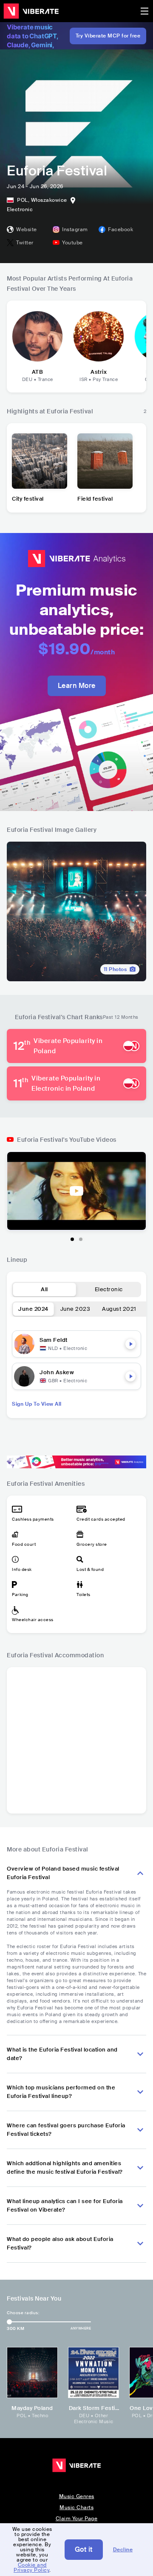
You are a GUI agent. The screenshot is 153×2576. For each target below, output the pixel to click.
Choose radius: (23, 2313)
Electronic (109, 1289)
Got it (84, 2549)
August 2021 (119, 1309)
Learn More (77, 686)
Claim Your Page (77, 2519)
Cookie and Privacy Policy (31, 2567)
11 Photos (115, 969)
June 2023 (75, 1309)
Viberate (31, 11)
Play (130, 1344)
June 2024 (33, 1309)
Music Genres (77, 2496)
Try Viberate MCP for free (108, 36)
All (44, 1289)
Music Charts (76, 2507)
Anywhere (81, 2328)
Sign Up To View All (37, 1404)
